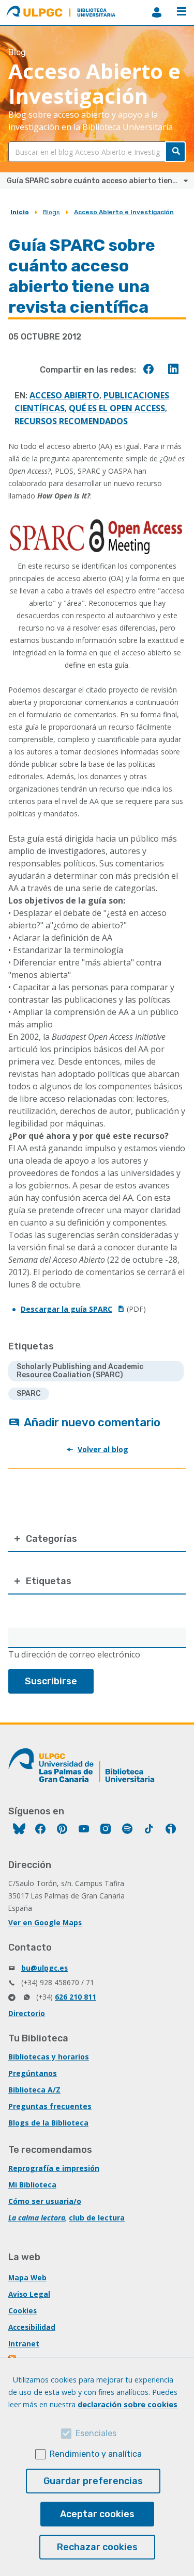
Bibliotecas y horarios (49, 2057)
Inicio (20, 212)
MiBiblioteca (157, 12)
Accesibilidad (32, 2327)
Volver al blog (103, 1449)
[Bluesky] (19, 1830)
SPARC (29, 1394)
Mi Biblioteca (32, 2185)
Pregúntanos (33, 2073)
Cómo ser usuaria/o (45, 2201)
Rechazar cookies (97, 2547)
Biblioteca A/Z (34, 2090)
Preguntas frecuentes (50, 2106)
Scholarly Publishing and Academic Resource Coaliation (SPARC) (80, 1371)
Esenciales (96, 2433)
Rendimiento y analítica (96, 2454)
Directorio (27, 2013)
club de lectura (97, 2218)
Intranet (24, 2344)
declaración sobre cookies (128, 2404)
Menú (182, 12)
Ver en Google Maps (45, 1922)
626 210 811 (76, 1997)
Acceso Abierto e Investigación (124, 212)
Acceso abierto (64, 395)
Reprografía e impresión (54, 2168)
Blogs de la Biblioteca (48, 2123)
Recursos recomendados (71, 421)
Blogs (51, 212)
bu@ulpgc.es (44, 1968)
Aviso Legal (29, 2294)
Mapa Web (27, 2277)
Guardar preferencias (93, 2481)
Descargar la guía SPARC (66, 1309)
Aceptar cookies (97, 2514)
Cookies (23, 2311)
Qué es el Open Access (117, 408)
